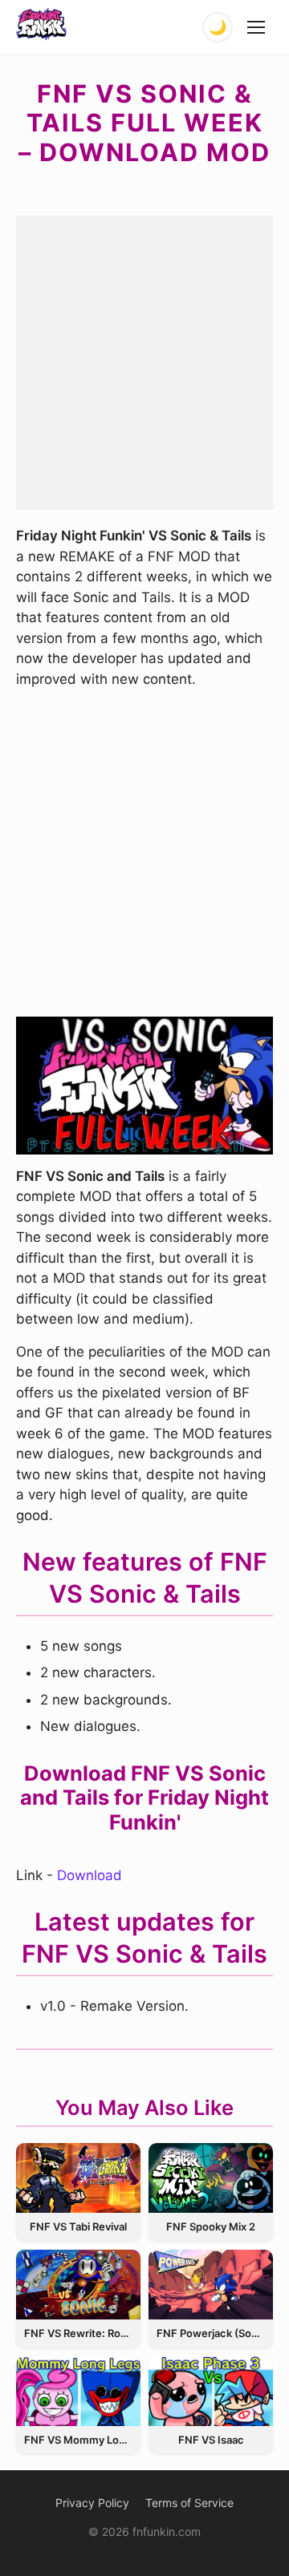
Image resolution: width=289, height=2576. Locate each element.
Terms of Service (189, 2503)
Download (90, 1875)
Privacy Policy (92, 2503)
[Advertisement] (144, 360)
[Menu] (257, 27)
